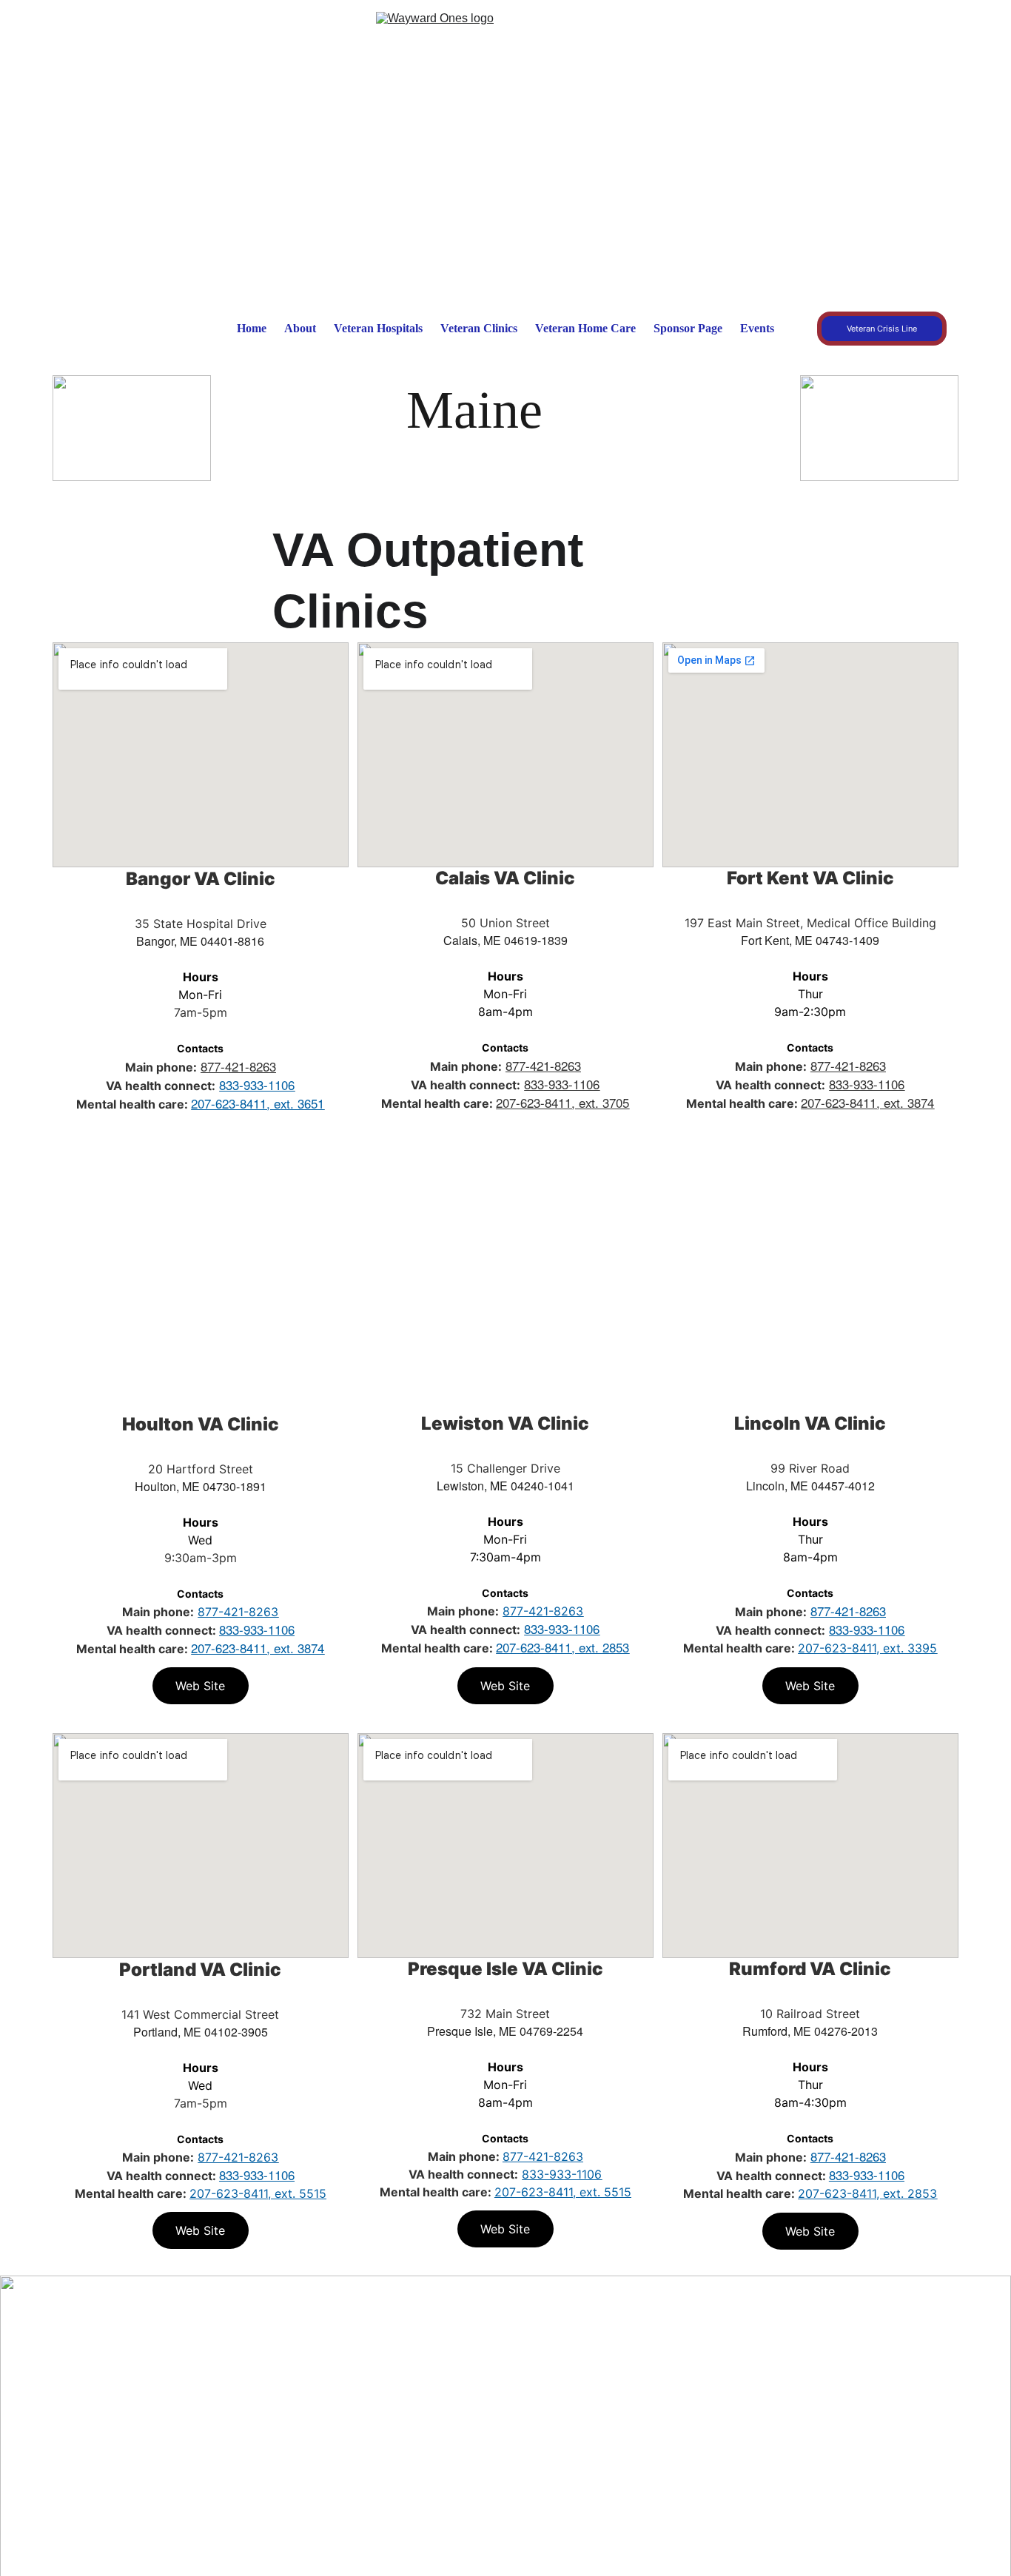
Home (252, 328)
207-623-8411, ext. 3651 (258, 1103)
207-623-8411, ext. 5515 (258, 2193)
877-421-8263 (238, 1066)
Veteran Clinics (479, 328)
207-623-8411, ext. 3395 (867, 1648)
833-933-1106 (257, 1085)
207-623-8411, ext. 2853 (562, 1647)
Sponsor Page (688, 328)
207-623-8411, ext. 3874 (867, 1103)
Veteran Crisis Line (882, 329)
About (300, 328)
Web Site (200, 1149)
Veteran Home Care (585, 328)
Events (757, 328)
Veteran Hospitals (378, 328)
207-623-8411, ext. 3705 (562, 1103)
